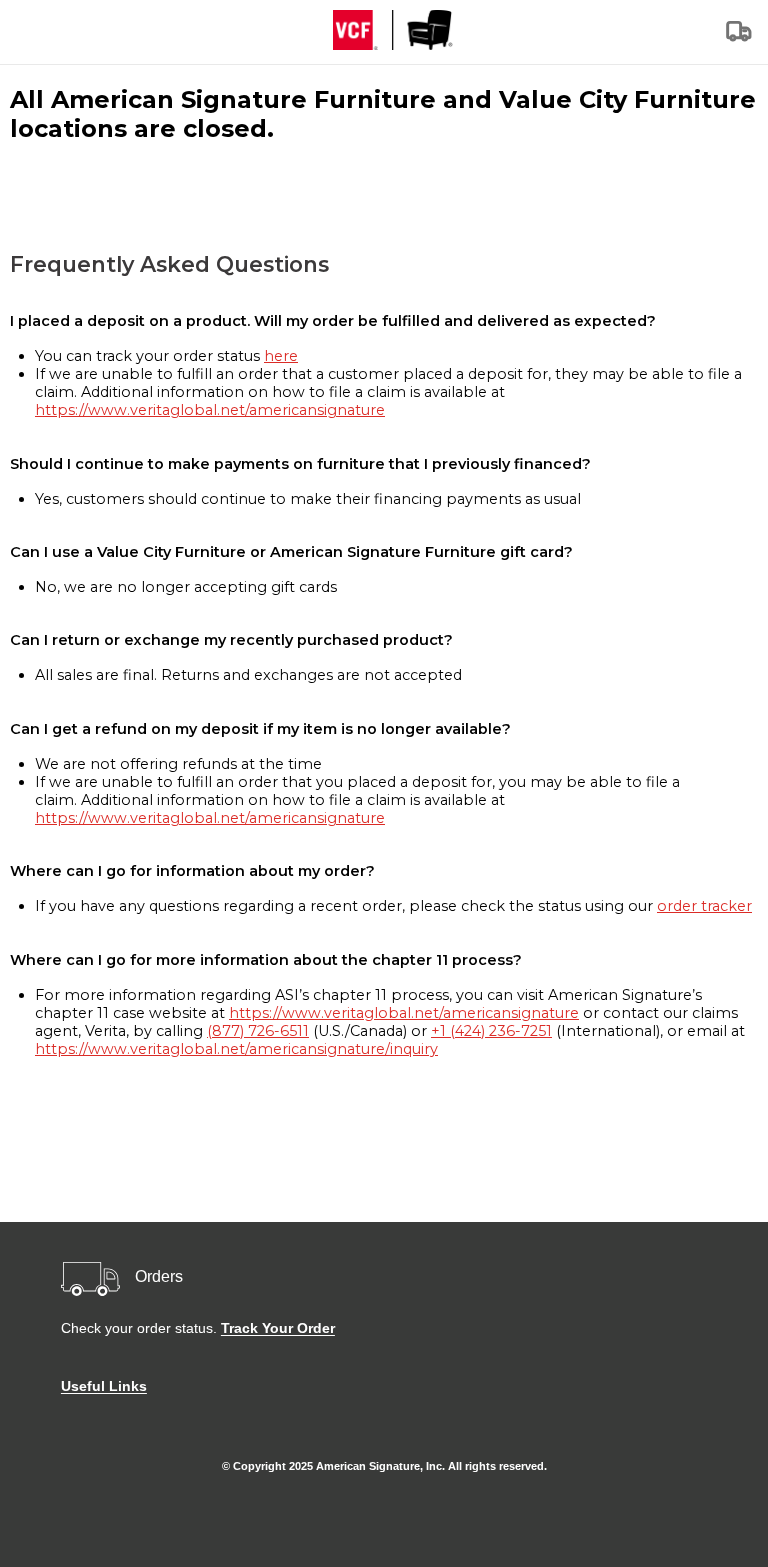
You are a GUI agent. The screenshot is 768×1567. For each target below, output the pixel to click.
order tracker (704, 906)
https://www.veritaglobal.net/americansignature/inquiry (236, 1049)
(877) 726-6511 (258, 1031)
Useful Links (104, 1386)
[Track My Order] (740, 37)
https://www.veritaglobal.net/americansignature (210, 410)
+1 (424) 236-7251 (491, 1031)
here (281, 356)
